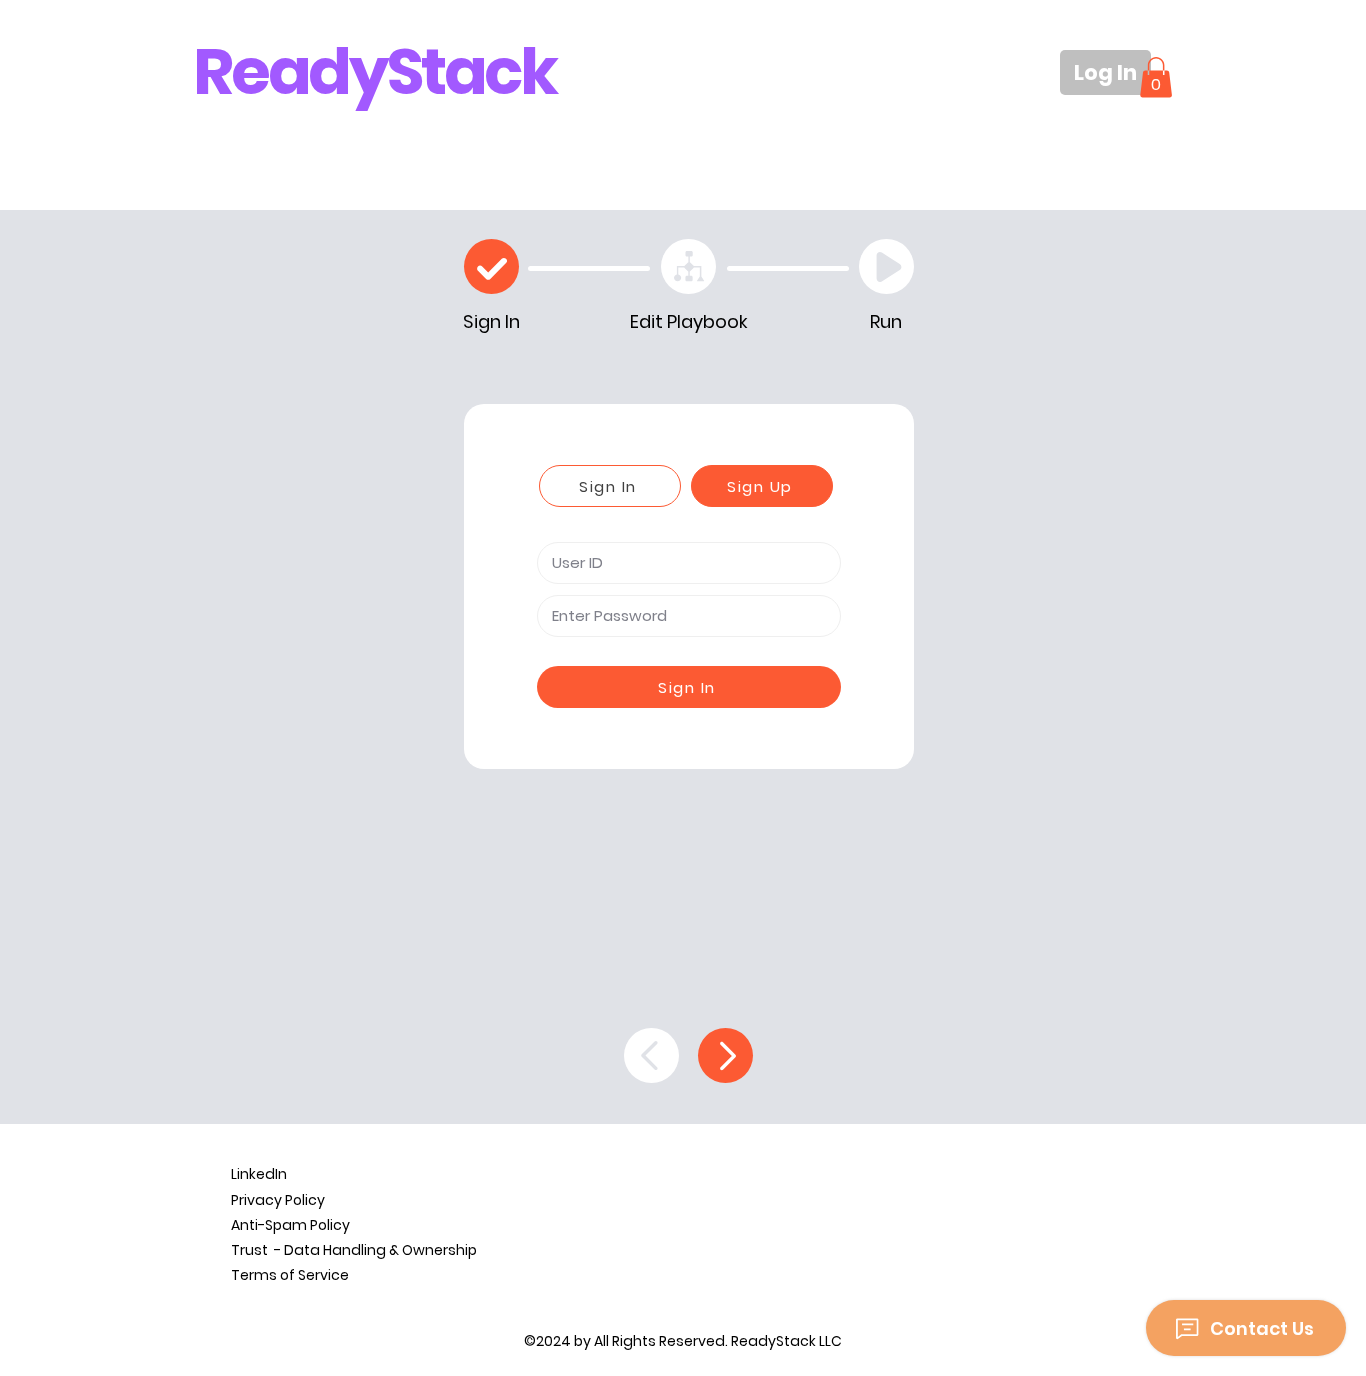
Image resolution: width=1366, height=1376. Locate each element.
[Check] (491, 266)
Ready (290, 71)
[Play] (886, 266)
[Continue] (725, 1055)
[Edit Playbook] (688, 266)
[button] (1156, 77)
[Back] (651, 1055)
